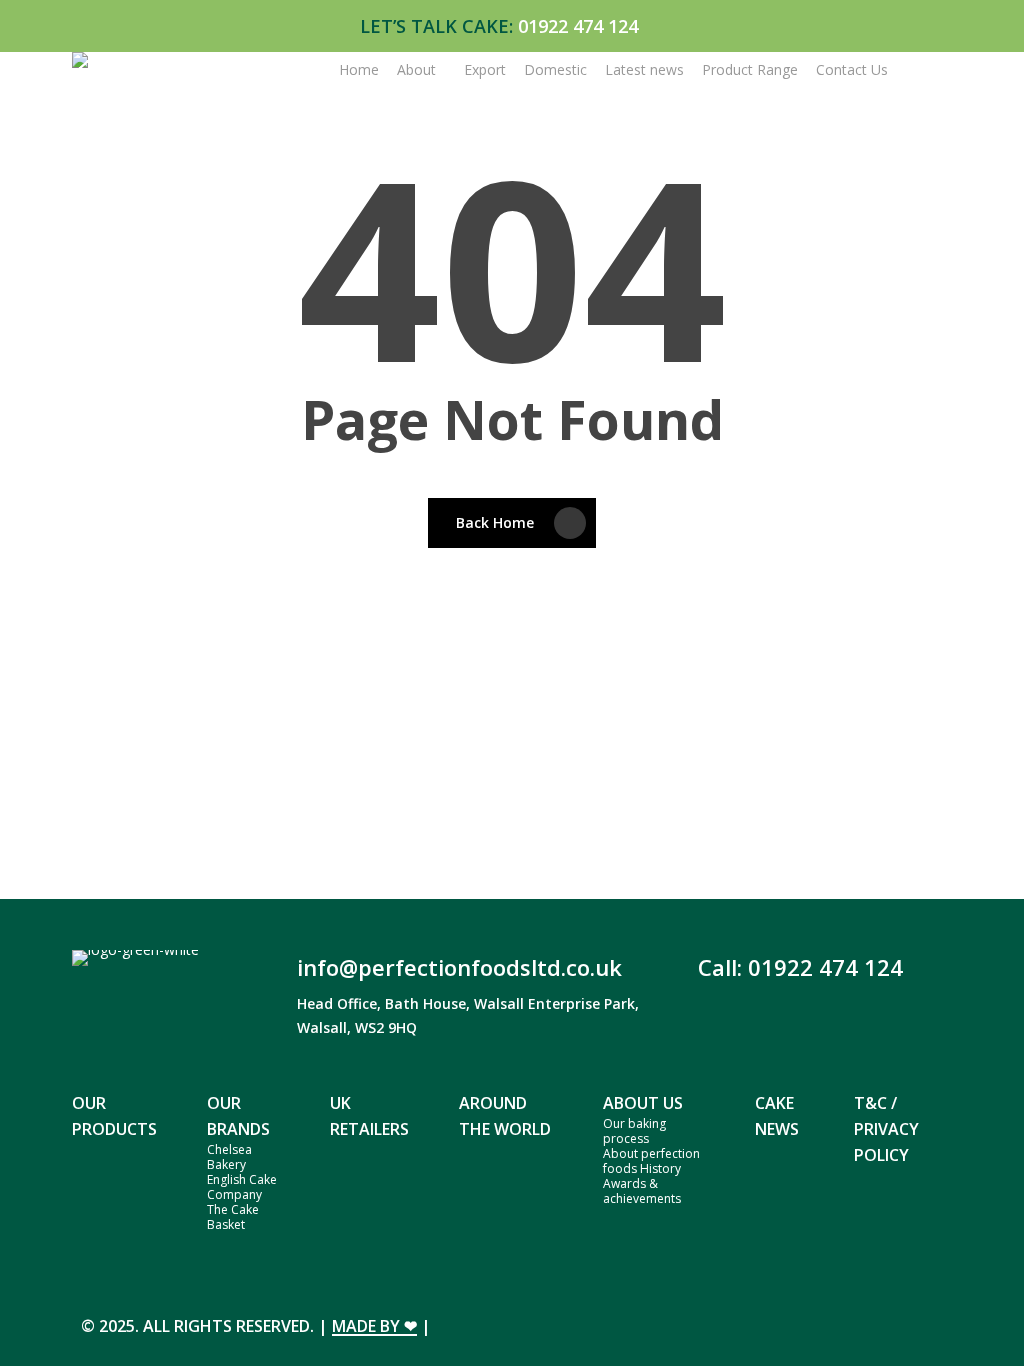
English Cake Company (242, 1187)
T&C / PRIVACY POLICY (886, 1129)
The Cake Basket (233, 1217)
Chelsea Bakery (229, 1157)
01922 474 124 (578, 26)
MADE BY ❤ (374, 1326)
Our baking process (634, 1131)
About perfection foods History (651, 1161)
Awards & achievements (642, 1191)
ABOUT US (643, 1103)
